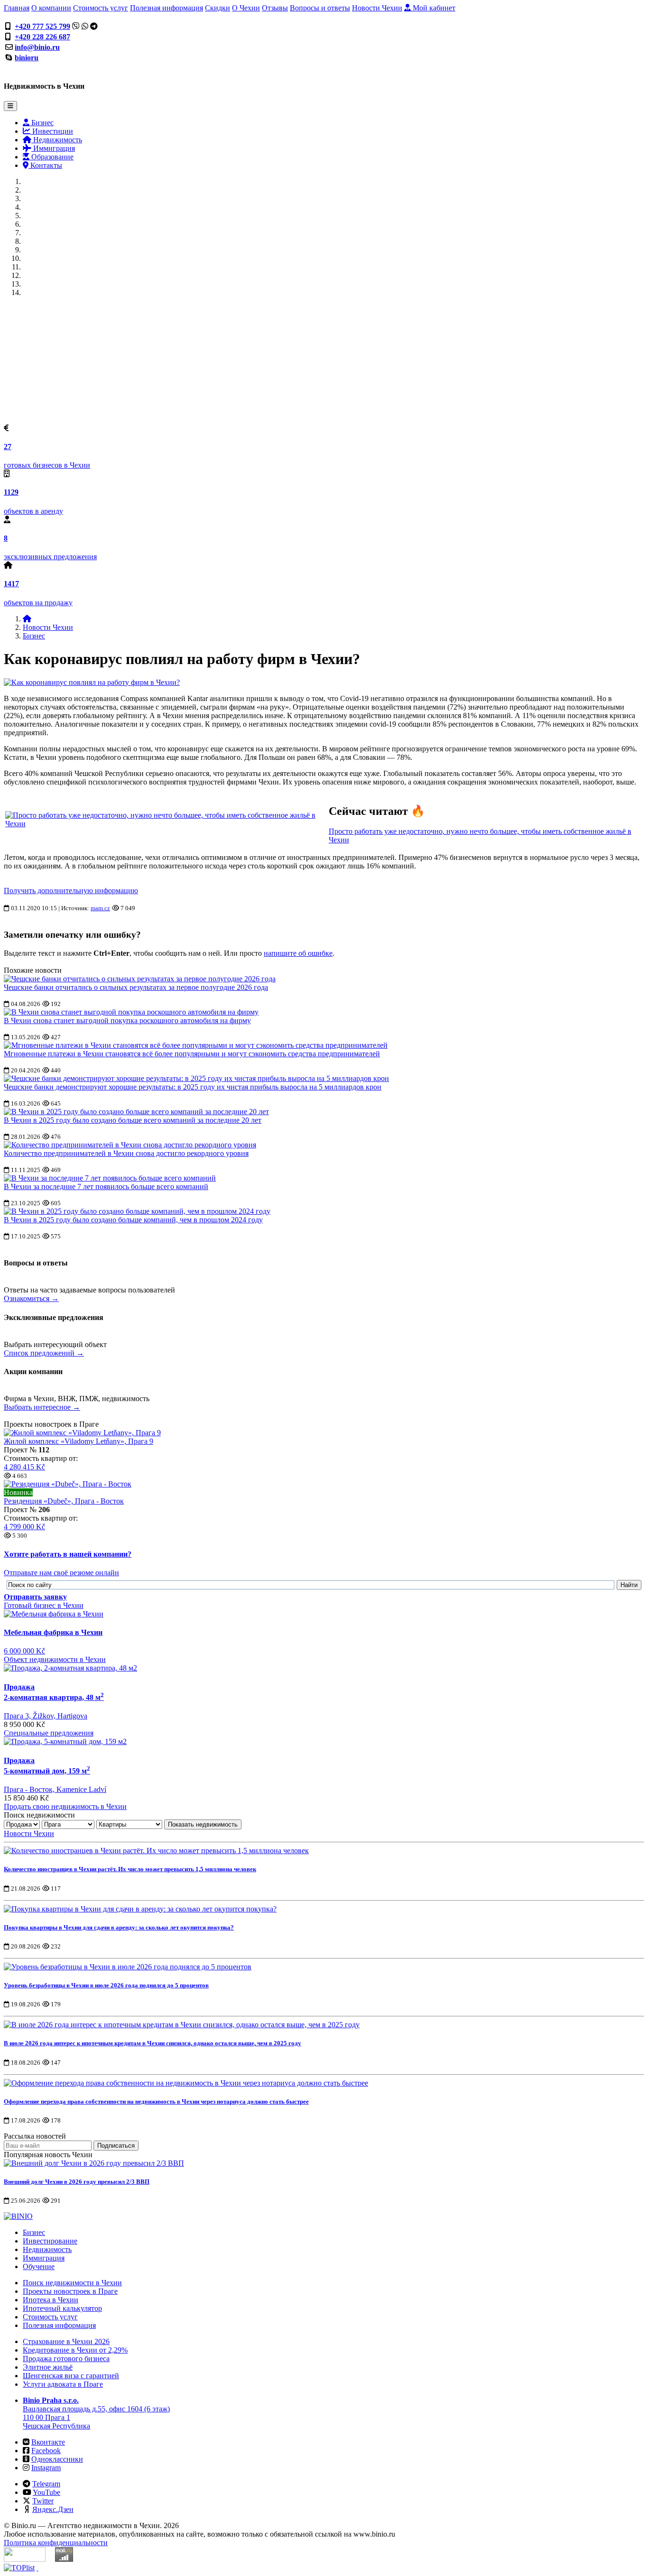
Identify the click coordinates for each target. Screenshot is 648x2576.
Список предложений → (44, 1353)
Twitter (43, 2501)
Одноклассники (57, 2459)
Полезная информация (167, 8)
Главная (17, 8)
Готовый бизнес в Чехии (44, 1605)
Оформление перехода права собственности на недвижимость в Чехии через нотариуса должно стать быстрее (156, 2101)
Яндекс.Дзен (53, 2509)
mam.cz (100, 908)
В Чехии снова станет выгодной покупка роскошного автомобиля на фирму (127, 1020)
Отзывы (275, 8)
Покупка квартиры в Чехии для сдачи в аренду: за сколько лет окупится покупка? (119, 1927)
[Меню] (10, 106)
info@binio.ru (37, 47)
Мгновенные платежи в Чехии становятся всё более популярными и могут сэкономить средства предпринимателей (192, 1054)
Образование (51, 157)
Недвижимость (57, 140)
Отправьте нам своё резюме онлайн (61, 1573)
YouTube (46, 2492)
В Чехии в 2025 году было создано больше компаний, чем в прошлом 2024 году (133, 1220)
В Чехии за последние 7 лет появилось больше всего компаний (106, 1186)
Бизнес (42, 123)
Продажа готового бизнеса (66, 2359)
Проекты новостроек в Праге (70, 2291)
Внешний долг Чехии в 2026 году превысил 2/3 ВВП (77, 2182)
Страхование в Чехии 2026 (66, 2341)
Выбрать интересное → (42, 1407)
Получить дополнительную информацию (71, 891)
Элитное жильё (48, 2367)
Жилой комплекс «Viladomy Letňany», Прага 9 (79, 1441)
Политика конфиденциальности (56, 2543)
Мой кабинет (433, 8)
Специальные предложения (49, 1733)
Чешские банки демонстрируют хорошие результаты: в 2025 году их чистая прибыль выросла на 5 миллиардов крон (193, 1087)
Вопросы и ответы (320, 8)
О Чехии (246, 8)
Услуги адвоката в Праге (63, 2384)
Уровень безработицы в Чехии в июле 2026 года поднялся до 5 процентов (106, 1985)
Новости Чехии (377, 8)
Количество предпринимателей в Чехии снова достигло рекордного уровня (126, 1153)
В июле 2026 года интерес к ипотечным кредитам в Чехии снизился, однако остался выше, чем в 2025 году (153, 2043)
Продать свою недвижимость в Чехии (65, 1806)
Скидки (218, 8)
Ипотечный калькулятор (62, 2308)
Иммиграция (53, 148)
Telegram (46, 2484)
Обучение (39, 2267)
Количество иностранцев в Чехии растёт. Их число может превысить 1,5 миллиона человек (130, 1869)
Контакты (45, 165)
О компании (51, 8)
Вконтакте (48, 2442)
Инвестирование (50, 2241)
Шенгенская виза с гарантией (71, 2376)
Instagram (46, 2468)
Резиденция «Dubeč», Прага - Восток (64, 1501)
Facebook (46, 2451)
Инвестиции (52, 131)
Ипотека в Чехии (51, 2300)
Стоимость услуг (101, 8)
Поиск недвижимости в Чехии (72, 2283)
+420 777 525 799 (42, 26)
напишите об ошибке (298, 953)
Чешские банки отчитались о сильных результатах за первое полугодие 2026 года (136, 987)
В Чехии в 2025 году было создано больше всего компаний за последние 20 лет (133, 1120)
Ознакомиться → (31, 1298)
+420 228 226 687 (42, 37)
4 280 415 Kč (24, 1467)
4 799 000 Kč (24, 1527)
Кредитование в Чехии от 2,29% (75, 2350)
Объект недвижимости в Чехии (55, 1659)
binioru (27, 58)
